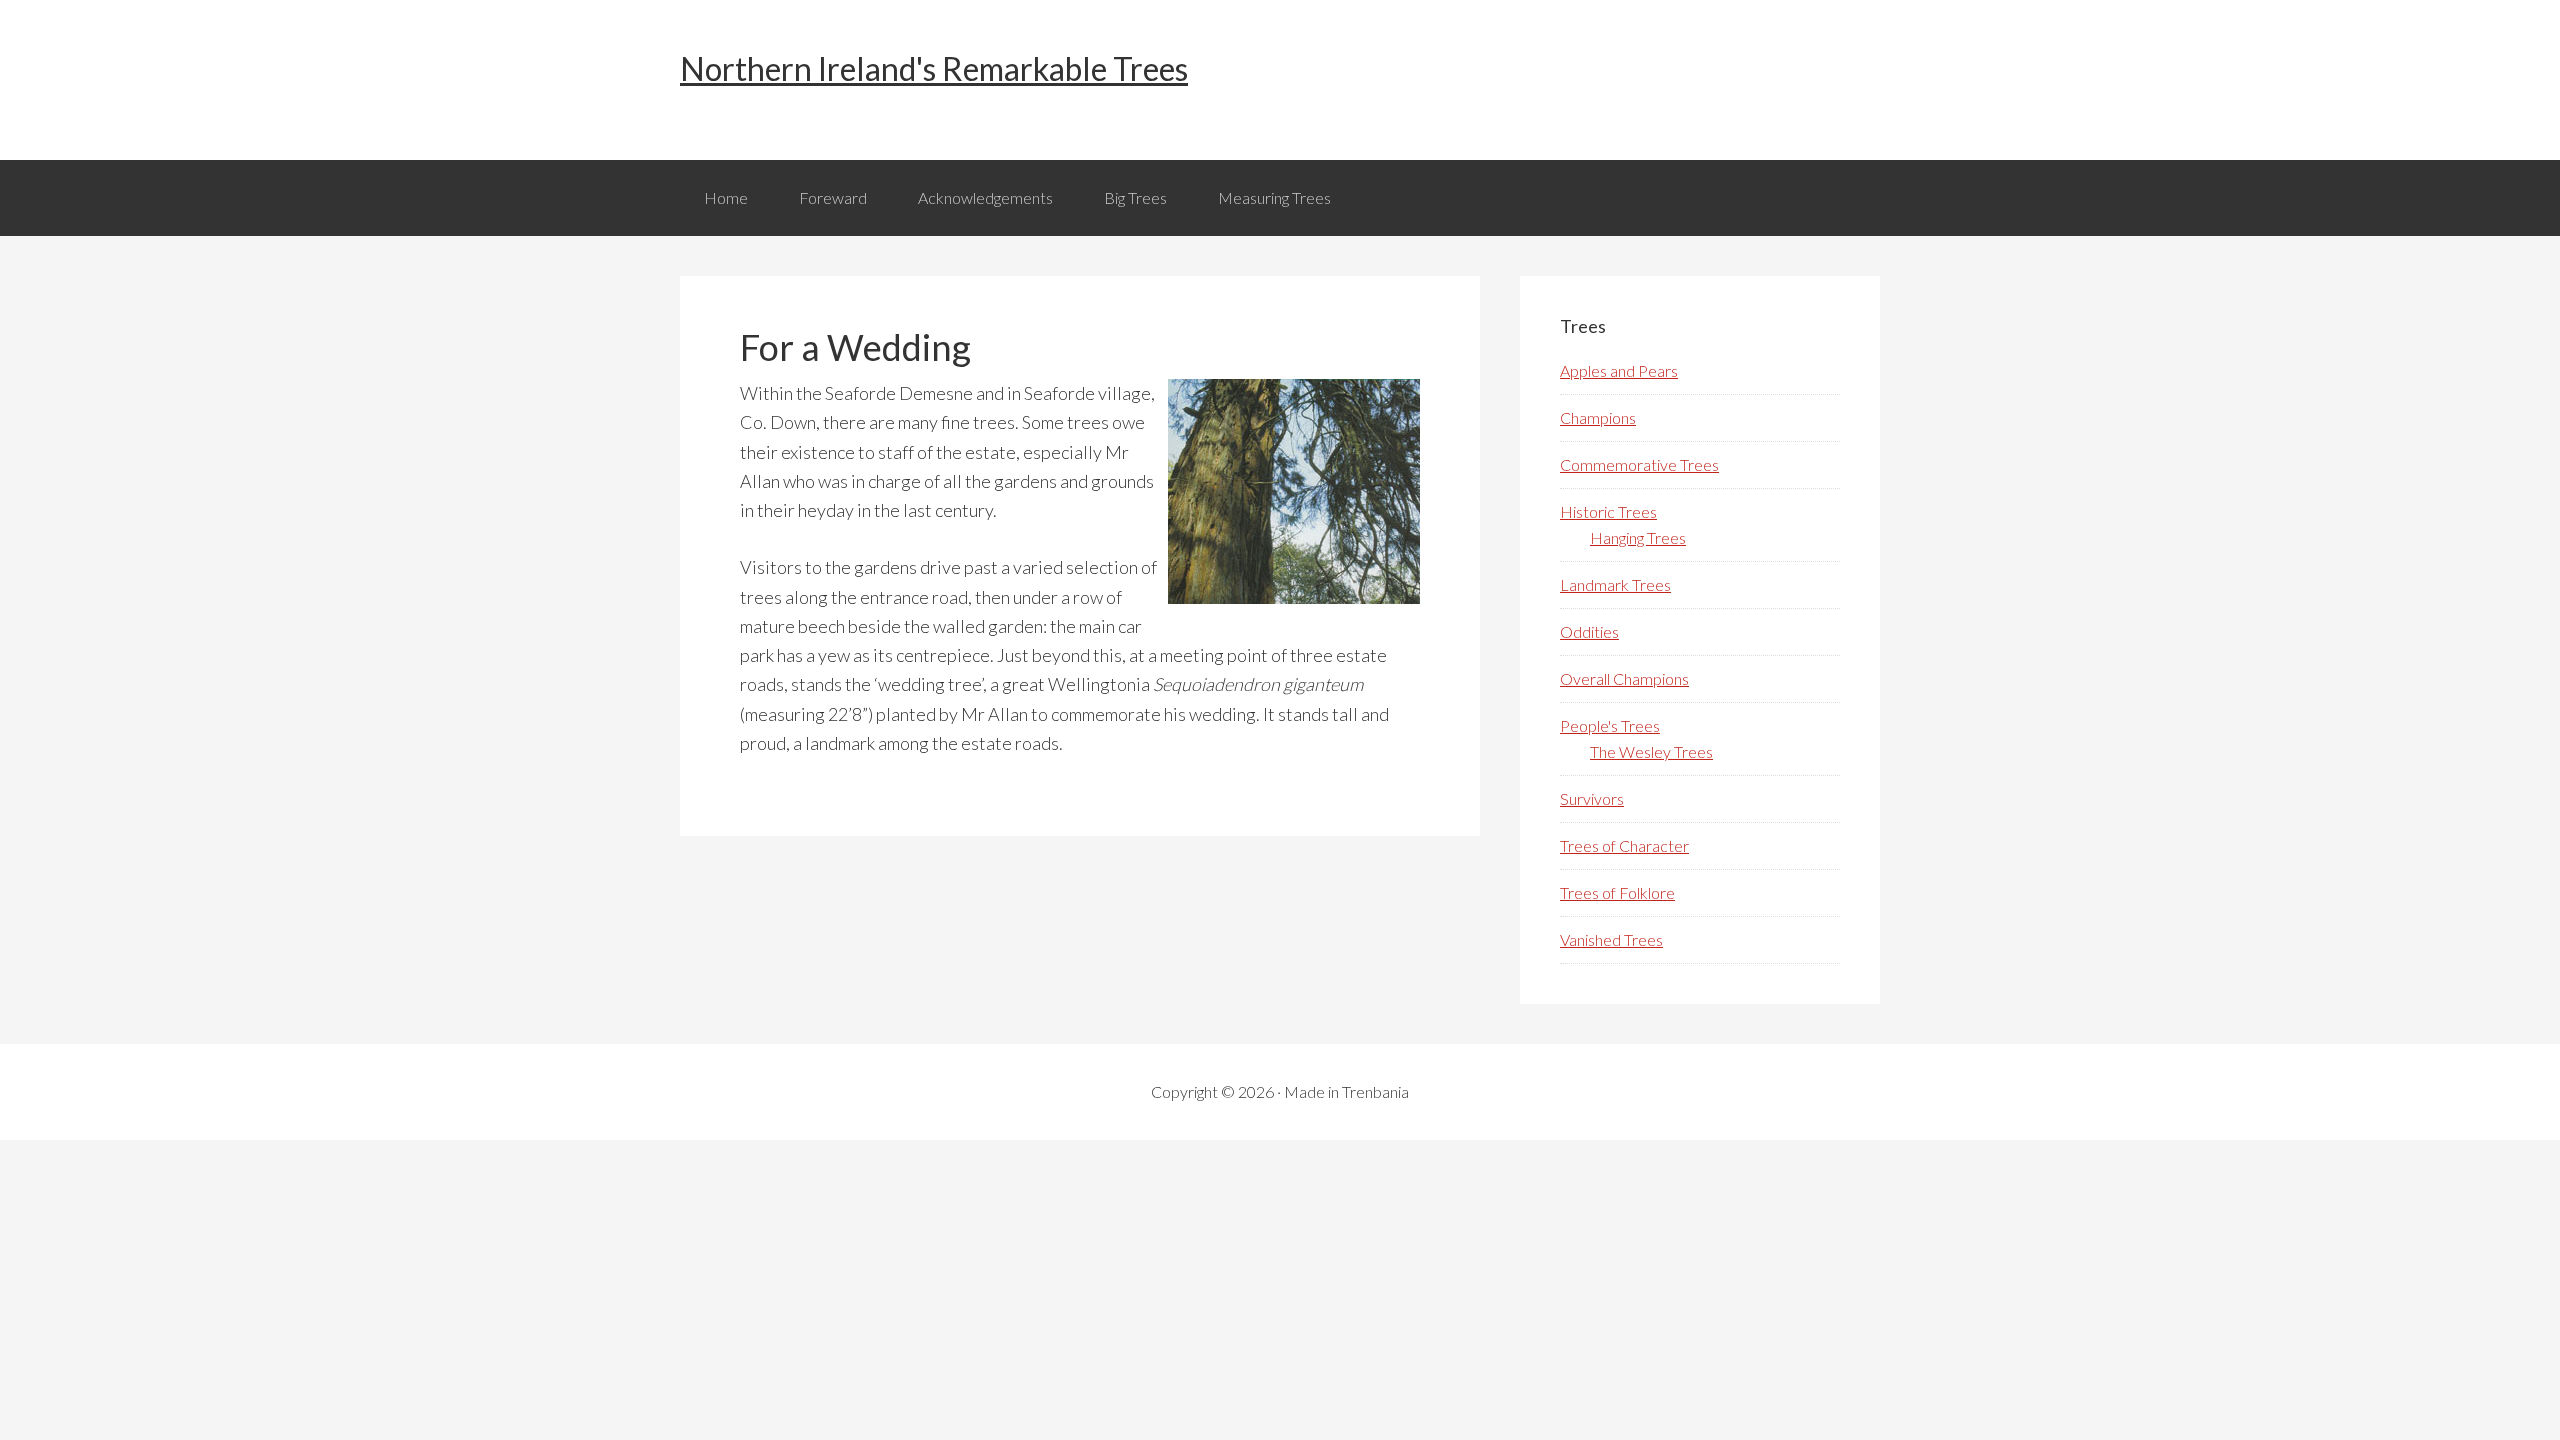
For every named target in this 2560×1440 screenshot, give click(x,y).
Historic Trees (1608, 511)
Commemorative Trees (1639, 464)
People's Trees (1610, 725)
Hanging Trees (1638, 537)
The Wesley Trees (1651, 751)
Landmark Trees (1615, 584)
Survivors (1592, 798)
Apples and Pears (1619, 370)
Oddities (1589, 631)
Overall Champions (1624, 678)
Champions (1598, 417)
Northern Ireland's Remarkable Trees (934, 68)
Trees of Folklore (1617, 892)
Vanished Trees (1611, 939)
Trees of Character (1624, 845)
